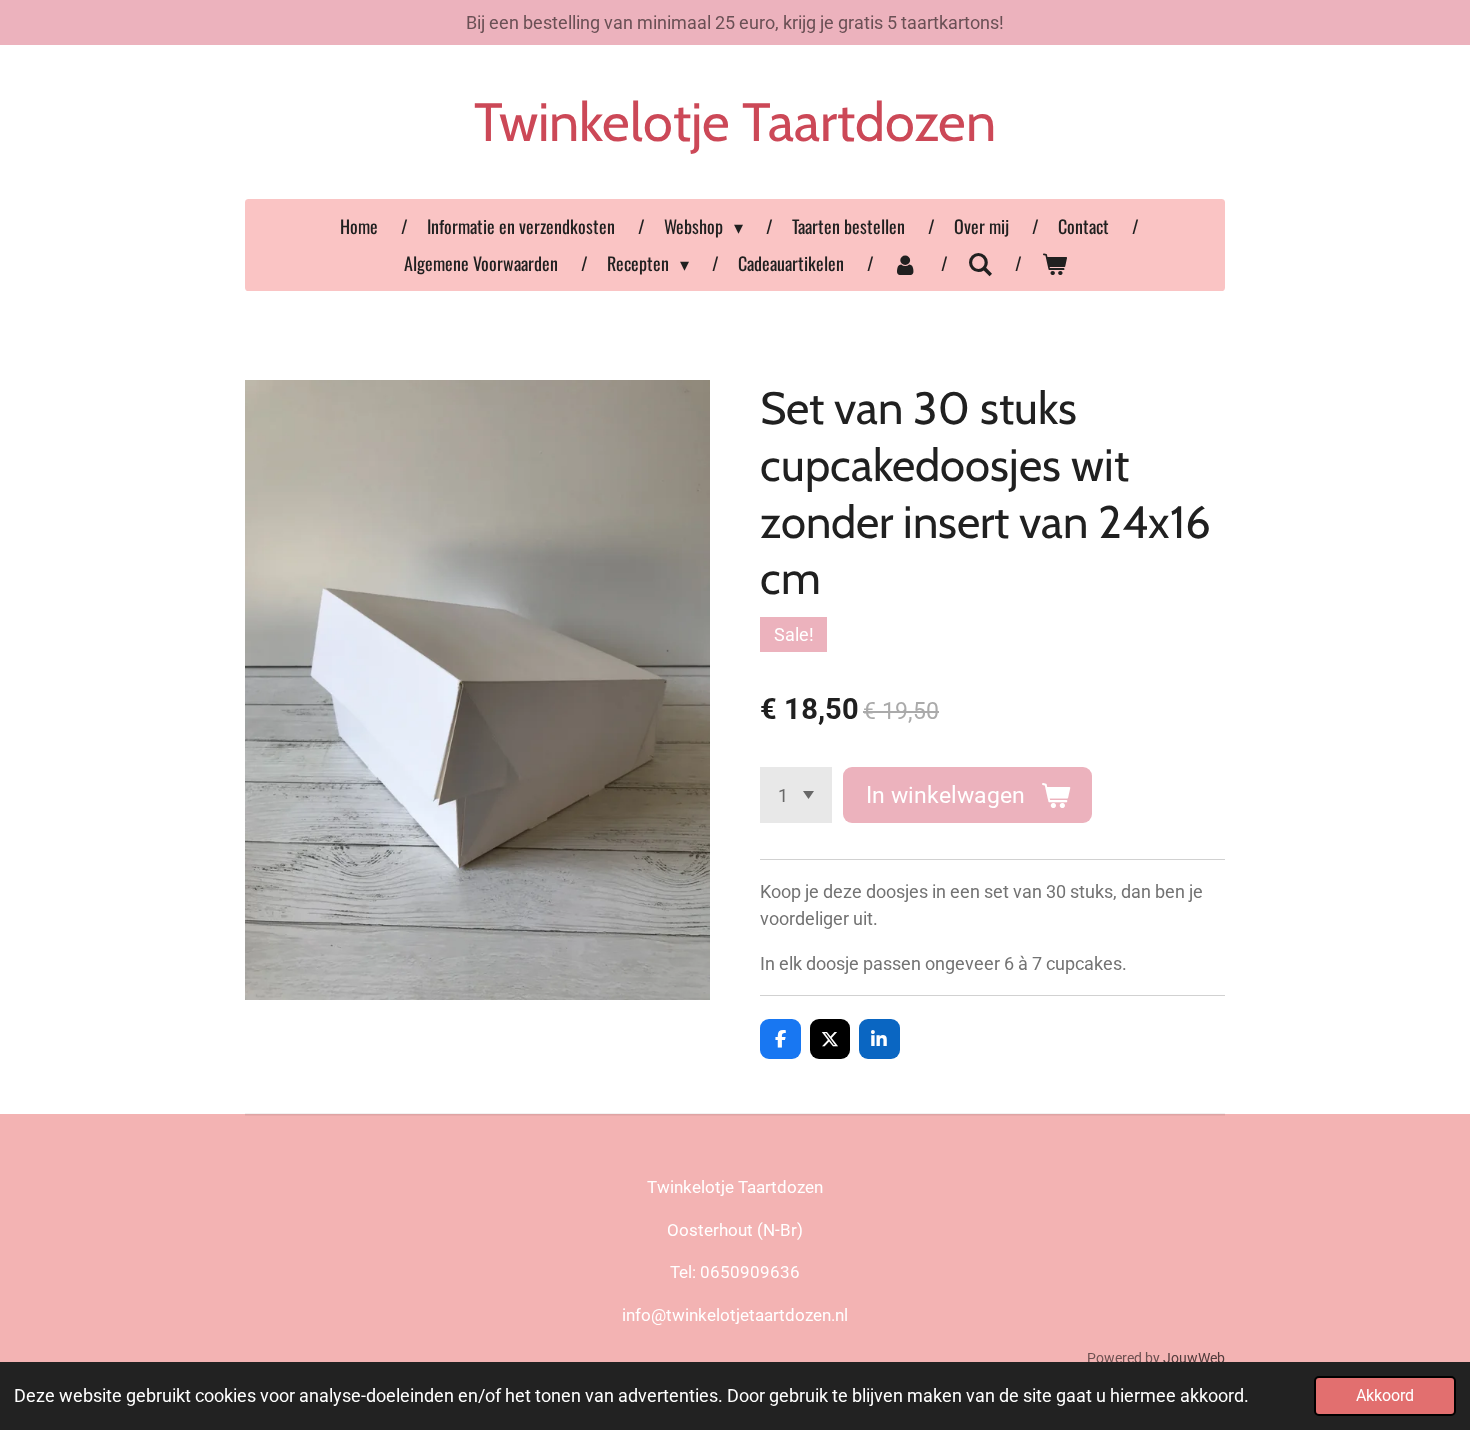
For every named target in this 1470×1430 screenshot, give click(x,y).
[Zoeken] (979, 263)
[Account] (905, 263)
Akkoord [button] (1385, 1395)
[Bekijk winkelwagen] (1053, 263)
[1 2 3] (796, 795)
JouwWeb (1194, 1358)
